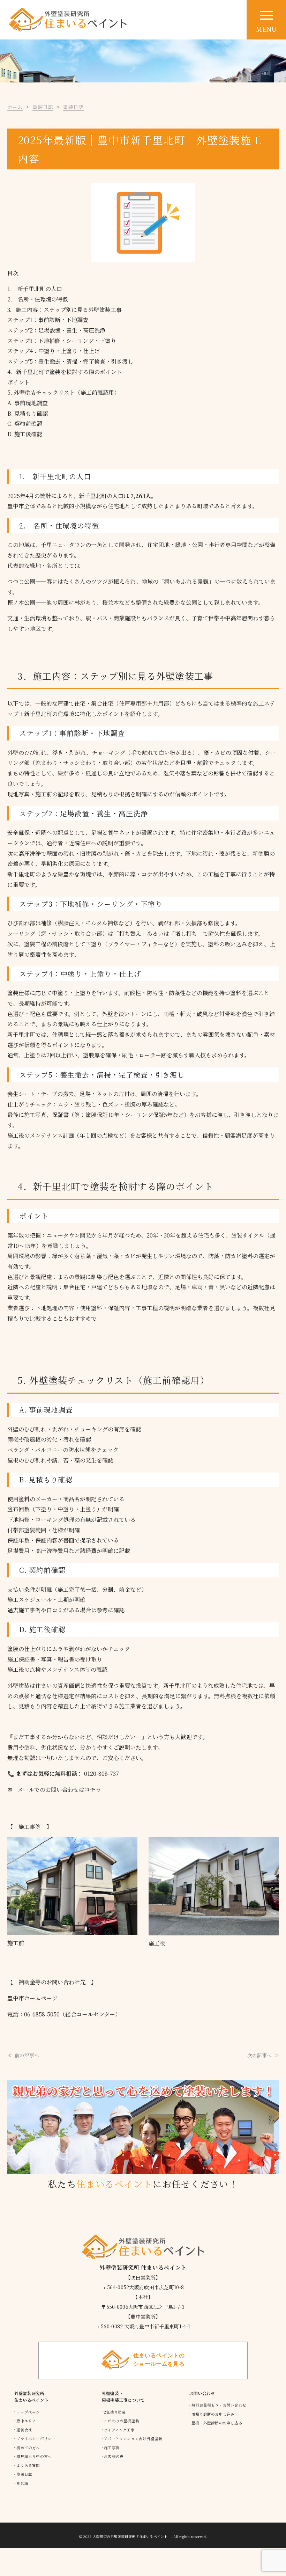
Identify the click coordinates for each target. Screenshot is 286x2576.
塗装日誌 (24, 2474)
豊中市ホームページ (32, 1998)
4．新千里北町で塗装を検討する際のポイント (65, 372)
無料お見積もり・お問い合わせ (219, 2405)
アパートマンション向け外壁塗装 (133, 2439)
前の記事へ (27, 2055)
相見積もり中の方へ (34, 2456)
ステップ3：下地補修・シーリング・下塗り (62, 341)
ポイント (18, 382)
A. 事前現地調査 (28, 403)
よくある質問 (28, 2465)
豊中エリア (26, 2421)
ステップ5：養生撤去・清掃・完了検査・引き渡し (70, 361)
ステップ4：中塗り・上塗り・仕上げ (54, 351)
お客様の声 (114, 2456)
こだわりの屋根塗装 (122, 2421)
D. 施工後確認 (25, 434)
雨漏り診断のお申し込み (213, 2414)
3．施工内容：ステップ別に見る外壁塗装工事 (65, 310)
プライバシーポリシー (36, 2439)
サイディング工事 (119, 2430)
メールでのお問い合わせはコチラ (57, 1790)
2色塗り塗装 (115, 2412)
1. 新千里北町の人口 (35, 289)
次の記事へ (259, 2055)
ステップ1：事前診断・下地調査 (48, 320)
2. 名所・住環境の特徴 (38, 299)
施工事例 (112, 2448)
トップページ (28, 2412)
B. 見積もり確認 (28, 413)
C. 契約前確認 (25, 424)
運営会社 (24, 2430)
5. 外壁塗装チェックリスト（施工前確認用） (63, 392)
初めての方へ (28, 2448)
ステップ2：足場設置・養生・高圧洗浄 (56, 330)
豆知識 (22, 2483)
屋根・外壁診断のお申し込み (217, 2423)
